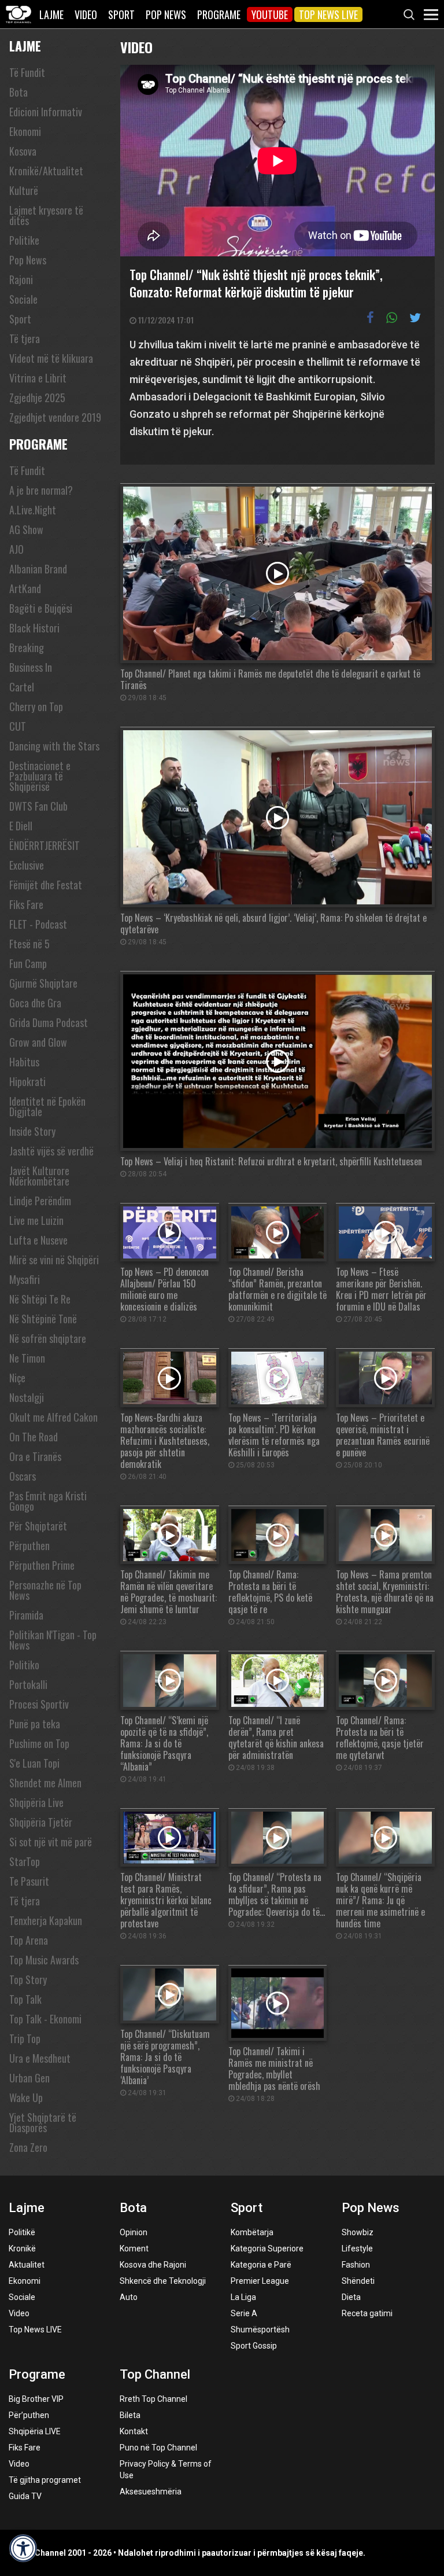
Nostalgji (27, 1397)
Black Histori (34, 628)
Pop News (166, 14)
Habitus (24, 1062)
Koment (134, 2249)
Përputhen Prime (42, 1565)
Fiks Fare (26, 904)
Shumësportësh (260, 2330)
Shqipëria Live (36, 1802)
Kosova (23, 151)
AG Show (26, 529)
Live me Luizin (36, 1220)
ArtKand (25, 588)
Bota (18, 92)
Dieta (351, 2297)
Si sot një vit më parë (51, 1842)
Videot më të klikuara (51, 358)
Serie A (244, 2313)
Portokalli (28, 1684)
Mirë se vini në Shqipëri (54, 1260)
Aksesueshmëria (151, 2492)
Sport (121, 14)
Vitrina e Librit (38, 378)
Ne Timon (27, 1358)
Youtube (270, 14)
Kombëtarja (252, 2232)
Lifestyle (357, 2249)
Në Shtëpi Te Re (40, 1299)
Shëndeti (358, 2281)
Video (86, 14)
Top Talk (25, 1999)
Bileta (130, 2415)
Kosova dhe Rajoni (153, 2265)
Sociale (23, 299)
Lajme (51, 14)
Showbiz (358, 2232)
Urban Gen (29, 2078)
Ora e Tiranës (35, 1456)
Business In (31, 667)
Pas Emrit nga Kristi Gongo (48, 1501)
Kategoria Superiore (267, 2249)
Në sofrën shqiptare (48, 1338)
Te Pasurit (29, 1881)
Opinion (134, 2232)
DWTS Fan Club (38, 806)
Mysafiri (25, 1279)
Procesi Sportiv (39, 1704)
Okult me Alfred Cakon (53, 1417)
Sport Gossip (254, 2346)
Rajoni (21, 279)
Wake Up (26, 2097)
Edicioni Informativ (46, 112)
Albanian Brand (38, 569)
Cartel (22, 687)
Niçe (17, 1378)
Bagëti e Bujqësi (41, 608)
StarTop (25, 1861)
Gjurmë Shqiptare (43, 983)
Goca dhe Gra (35, 1003)
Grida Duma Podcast (49, 1022)
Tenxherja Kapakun (46, 1920)
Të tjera (25, 338)
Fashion (356, 2265)
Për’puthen (29, 2415)
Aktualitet (27, 2265)
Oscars (23, 1476)
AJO (16, 549)
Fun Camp (28, 963)
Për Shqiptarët (38, 1526)
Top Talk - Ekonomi (45, 2019)
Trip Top (25, 2038)
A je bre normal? (41, 490)
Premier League (260, 2281)
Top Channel (155, 2374)
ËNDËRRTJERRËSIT (45, 845)
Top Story (28, 1979)
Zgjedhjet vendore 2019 (55, 417)
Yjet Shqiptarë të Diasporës (43, 2122)
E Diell (21, 826)
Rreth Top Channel (153, 2399)
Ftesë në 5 (29, 944)
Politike (24, 240)
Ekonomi (25, 131)
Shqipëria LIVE (35, 2431)
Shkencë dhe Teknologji (163, 2281)
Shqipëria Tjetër (41, 1822)
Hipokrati (27, 1081)
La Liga (243, 2297)
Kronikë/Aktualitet (46, 171)
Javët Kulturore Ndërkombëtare (39, 1176)
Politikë (22, 2232)
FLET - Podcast (38, 924)
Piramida (26, 1615)
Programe (219, 14)
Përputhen (29, 1545)
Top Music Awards (44, 1960)
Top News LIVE (328, 14)
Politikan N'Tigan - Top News (53, 1640)
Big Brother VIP (36, 2399)
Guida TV (25, 2496)
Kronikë (22, 2249)
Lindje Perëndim (40, 1201)
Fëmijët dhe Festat (46, 885)
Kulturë (24, 190)
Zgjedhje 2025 (37, 398)
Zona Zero (28, 2147)
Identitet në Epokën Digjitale (47, 1106)
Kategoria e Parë (261, 2265)
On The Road (34, 1437)
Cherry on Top (36, 706)
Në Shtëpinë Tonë (43, 1319)
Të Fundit (27, 72)
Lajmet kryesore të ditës (46, 215)
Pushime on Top (39, 1743)
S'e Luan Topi (34, 1763)
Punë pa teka (35, 1724)
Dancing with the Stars (54, 746)
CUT (18, 726)
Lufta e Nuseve (38, 1240)
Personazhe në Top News (45, 1590)
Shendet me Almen (45, 1783)
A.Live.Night (33, 510)
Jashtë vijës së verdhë (51, 1151)
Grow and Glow (38, 1042)
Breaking (27, 647)
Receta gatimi (367, 2313)
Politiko (24, 1665)
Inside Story (32, 1131)
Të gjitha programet (45, 2480)
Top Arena (29, 1940)
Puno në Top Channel (158, 2448)
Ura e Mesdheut (40, 2058)
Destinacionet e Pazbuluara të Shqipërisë (40, 776)
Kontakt (134, 2431)
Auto (129, 2297)
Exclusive (27, 865)
